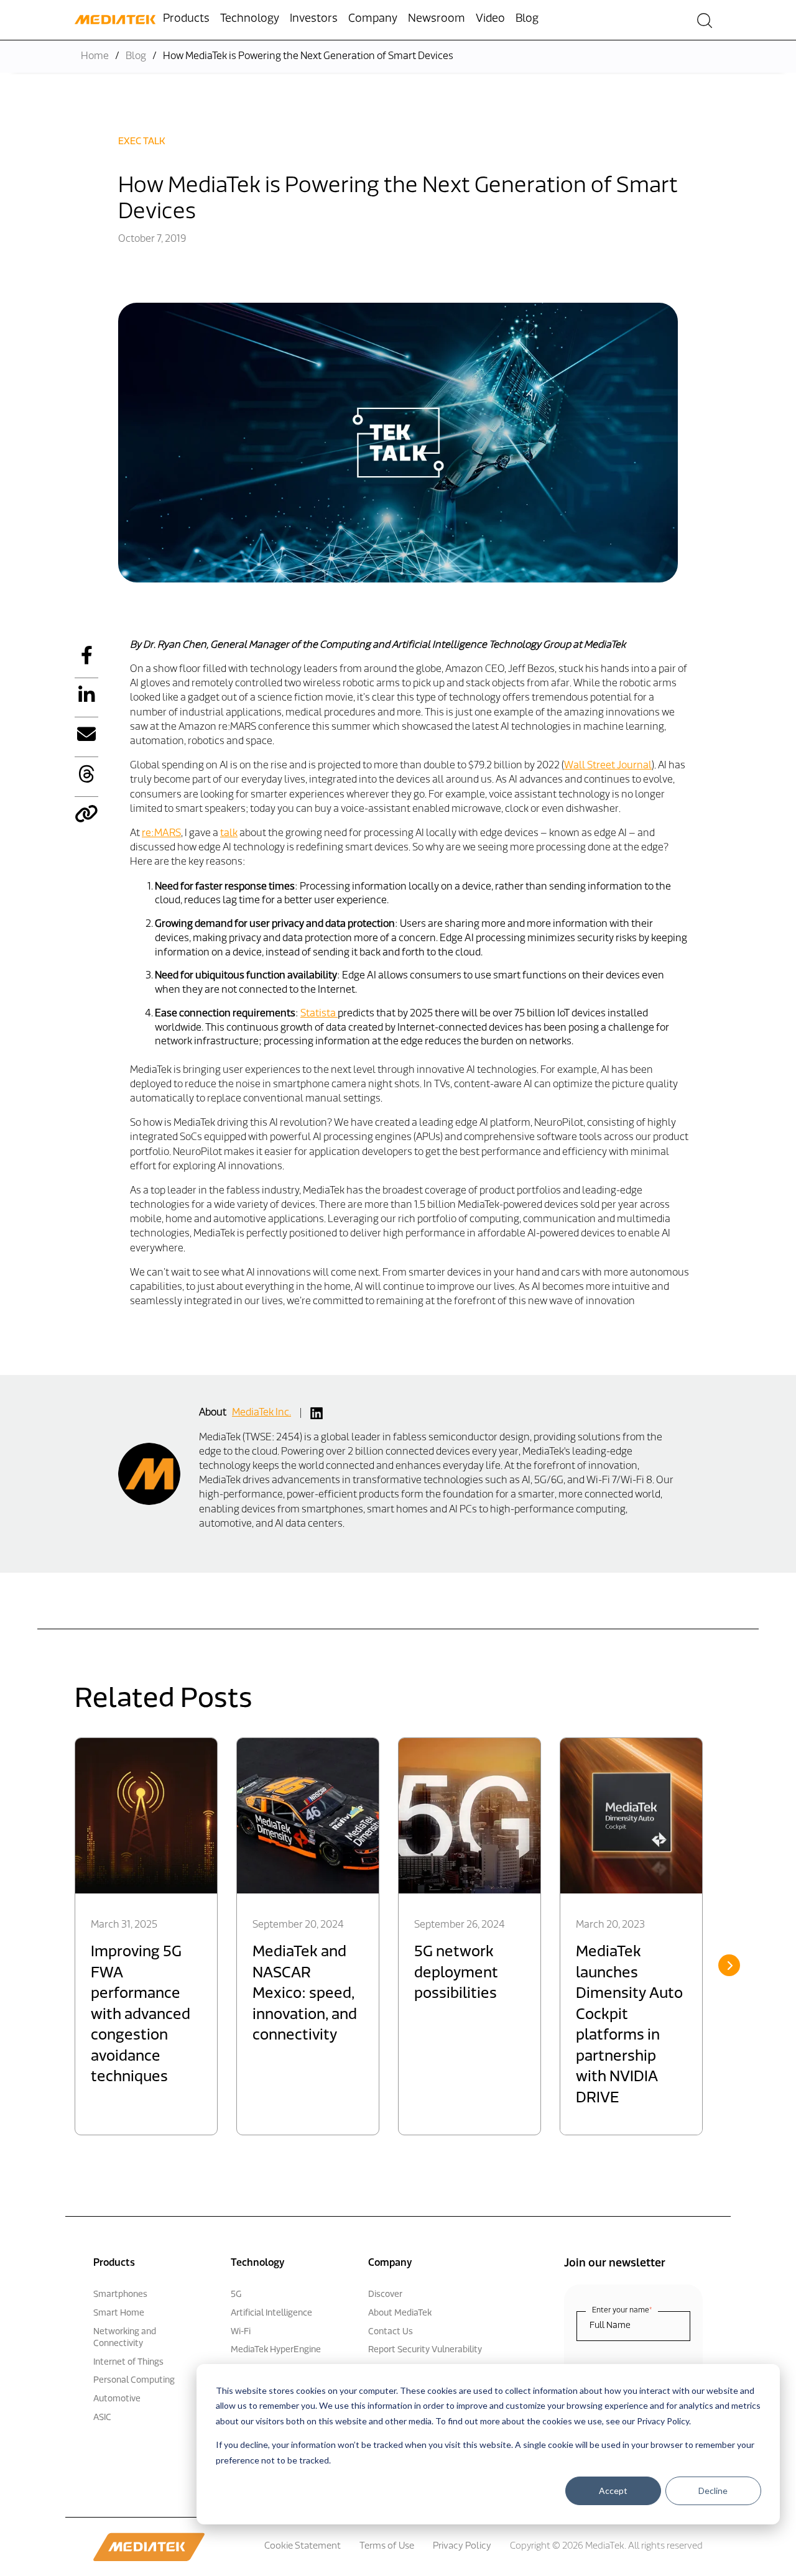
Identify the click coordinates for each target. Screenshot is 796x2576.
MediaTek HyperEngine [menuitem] (276, 2350)
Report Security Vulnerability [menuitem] (425, 2350)
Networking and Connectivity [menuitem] (125, 2338)
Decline (713, 2491)
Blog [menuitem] (527, 19)
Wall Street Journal (608, 766)
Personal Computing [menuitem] (134, 2380)
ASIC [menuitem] (102, 2418)
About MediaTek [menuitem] (400, 2313)
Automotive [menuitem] (117, 2399)
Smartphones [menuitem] (120, 2295)
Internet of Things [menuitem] (128, 2362)
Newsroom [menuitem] (437, 19)
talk (229, 834)
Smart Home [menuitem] (119, 2313)
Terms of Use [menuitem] (387, 2546)
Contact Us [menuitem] (391, 2332)
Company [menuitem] (373, 19)
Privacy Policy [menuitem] (462, 2546)
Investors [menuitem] (314, 19)
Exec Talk (142, 142)
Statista (319, 1014)
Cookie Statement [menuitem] (303, 2546)
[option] (146, 1936)
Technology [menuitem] (250, 19)
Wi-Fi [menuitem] (241, 2332)
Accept (613, 2491)
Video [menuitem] (490, 19)
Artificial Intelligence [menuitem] (271, 2313)
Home (95, 57)
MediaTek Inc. (261, 1413)
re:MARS (161, 834)
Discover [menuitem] (385, 2295)
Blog (136, 57)
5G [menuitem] (236, 2295)
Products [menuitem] (186, 19)
